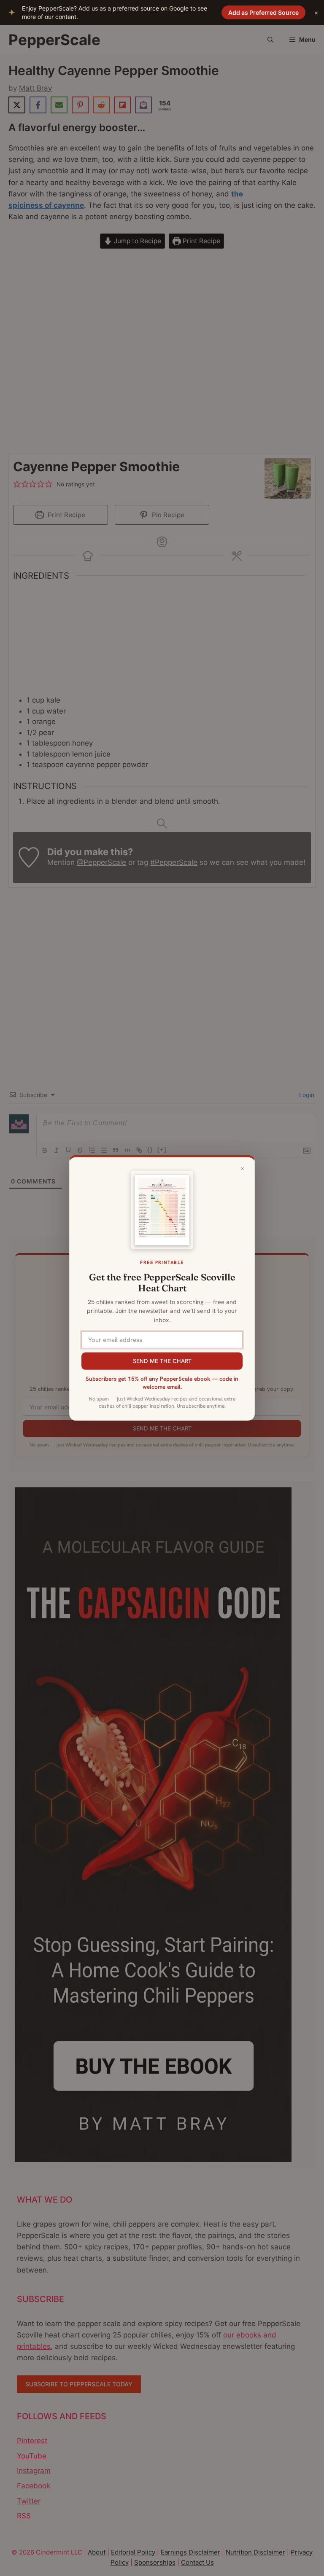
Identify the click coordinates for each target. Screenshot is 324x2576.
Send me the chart (162, 1361)
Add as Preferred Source (263, 12)
